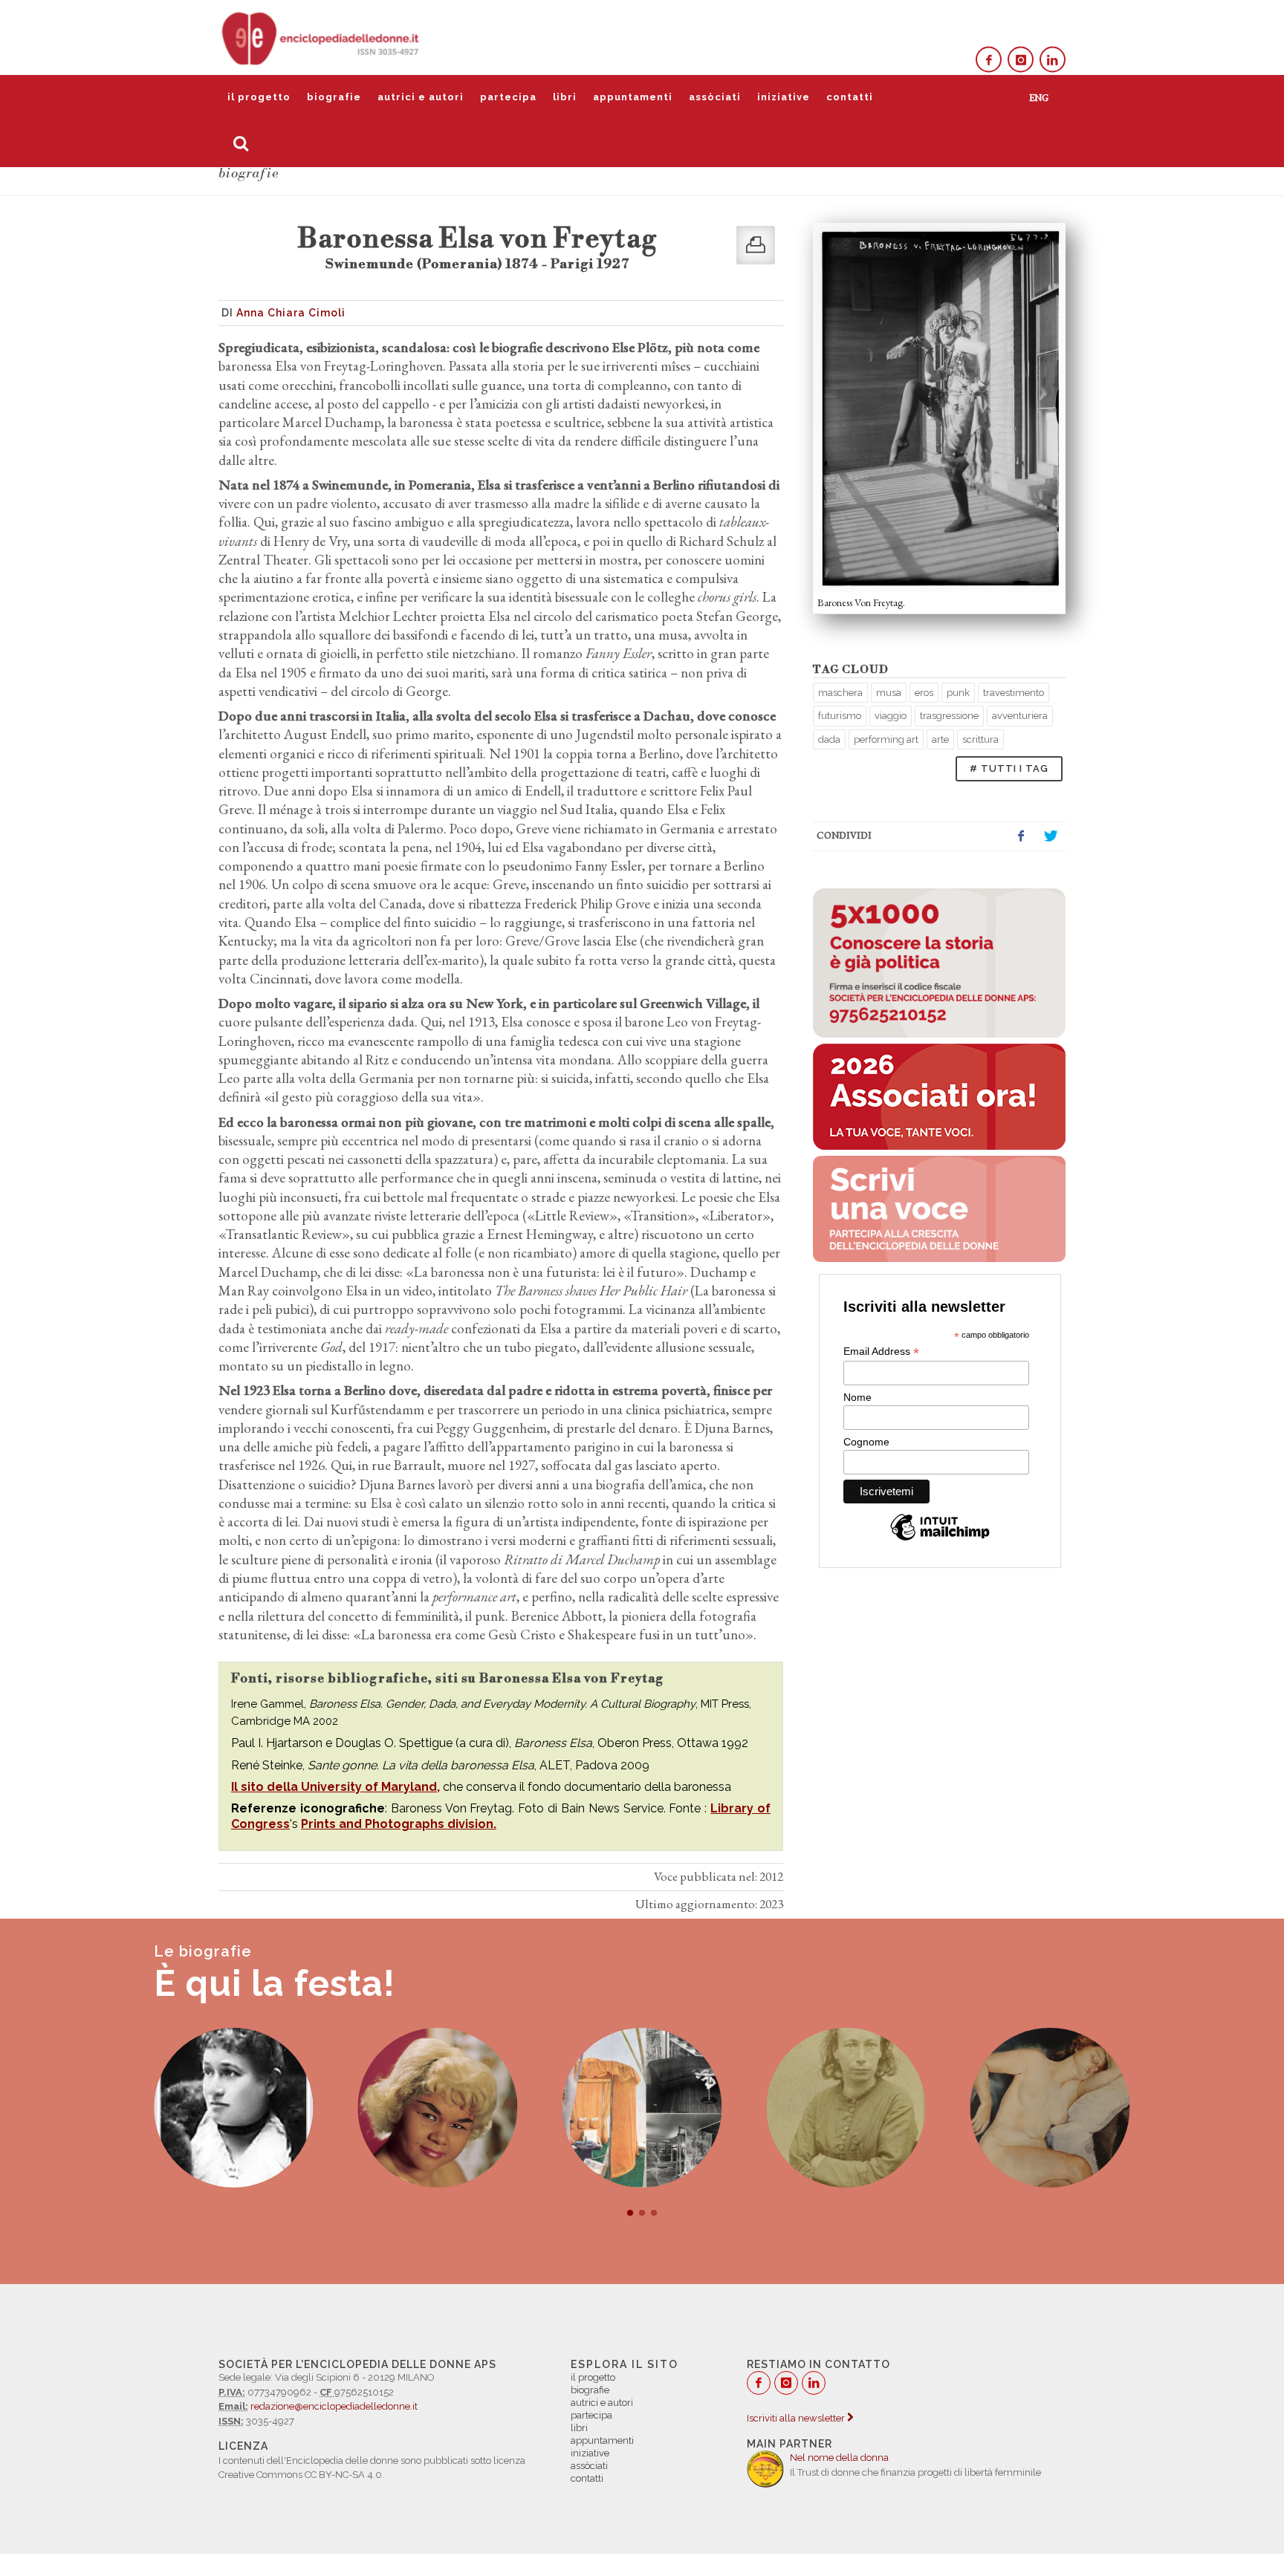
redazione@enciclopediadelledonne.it (334, 2406)
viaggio (891, 716)
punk (958, 693)
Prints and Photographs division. (399, 1824)
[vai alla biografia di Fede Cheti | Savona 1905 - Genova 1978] (642, 2108)
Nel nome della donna (839, 2458)
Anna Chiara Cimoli (291, 313)
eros (924, 693)
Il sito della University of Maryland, (335, 1787)
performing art (886, 739)
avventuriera (1020, 716)
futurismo (840, 716)
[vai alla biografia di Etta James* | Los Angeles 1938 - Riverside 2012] (438, 2108)
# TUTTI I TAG (1009, 768)
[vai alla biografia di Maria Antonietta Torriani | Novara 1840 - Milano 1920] (234, 2108)
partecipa (508, 97)
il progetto (259, 97)
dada (829, 739)
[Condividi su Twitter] (1051, 836)
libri (565, 97)
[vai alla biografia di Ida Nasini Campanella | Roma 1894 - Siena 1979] (1050, 2108)
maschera (840, 693)
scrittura (980, 739)
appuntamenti (633, 97)
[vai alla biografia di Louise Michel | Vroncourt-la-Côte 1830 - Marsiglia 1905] (846, 2108)
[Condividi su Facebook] (1021, 836)
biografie (334, 97)
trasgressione (949, 716)
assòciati (715, 97)
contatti (850, 97)
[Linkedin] (1053, 60)
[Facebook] (989, 60)
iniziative (784, 97)
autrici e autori (421, 97)
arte (940, 739)
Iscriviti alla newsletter (797, 2418)
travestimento (1014, 693)
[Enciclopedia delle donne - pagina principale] (322, 37)
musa (889, 693)
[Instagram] (1021, 60)
